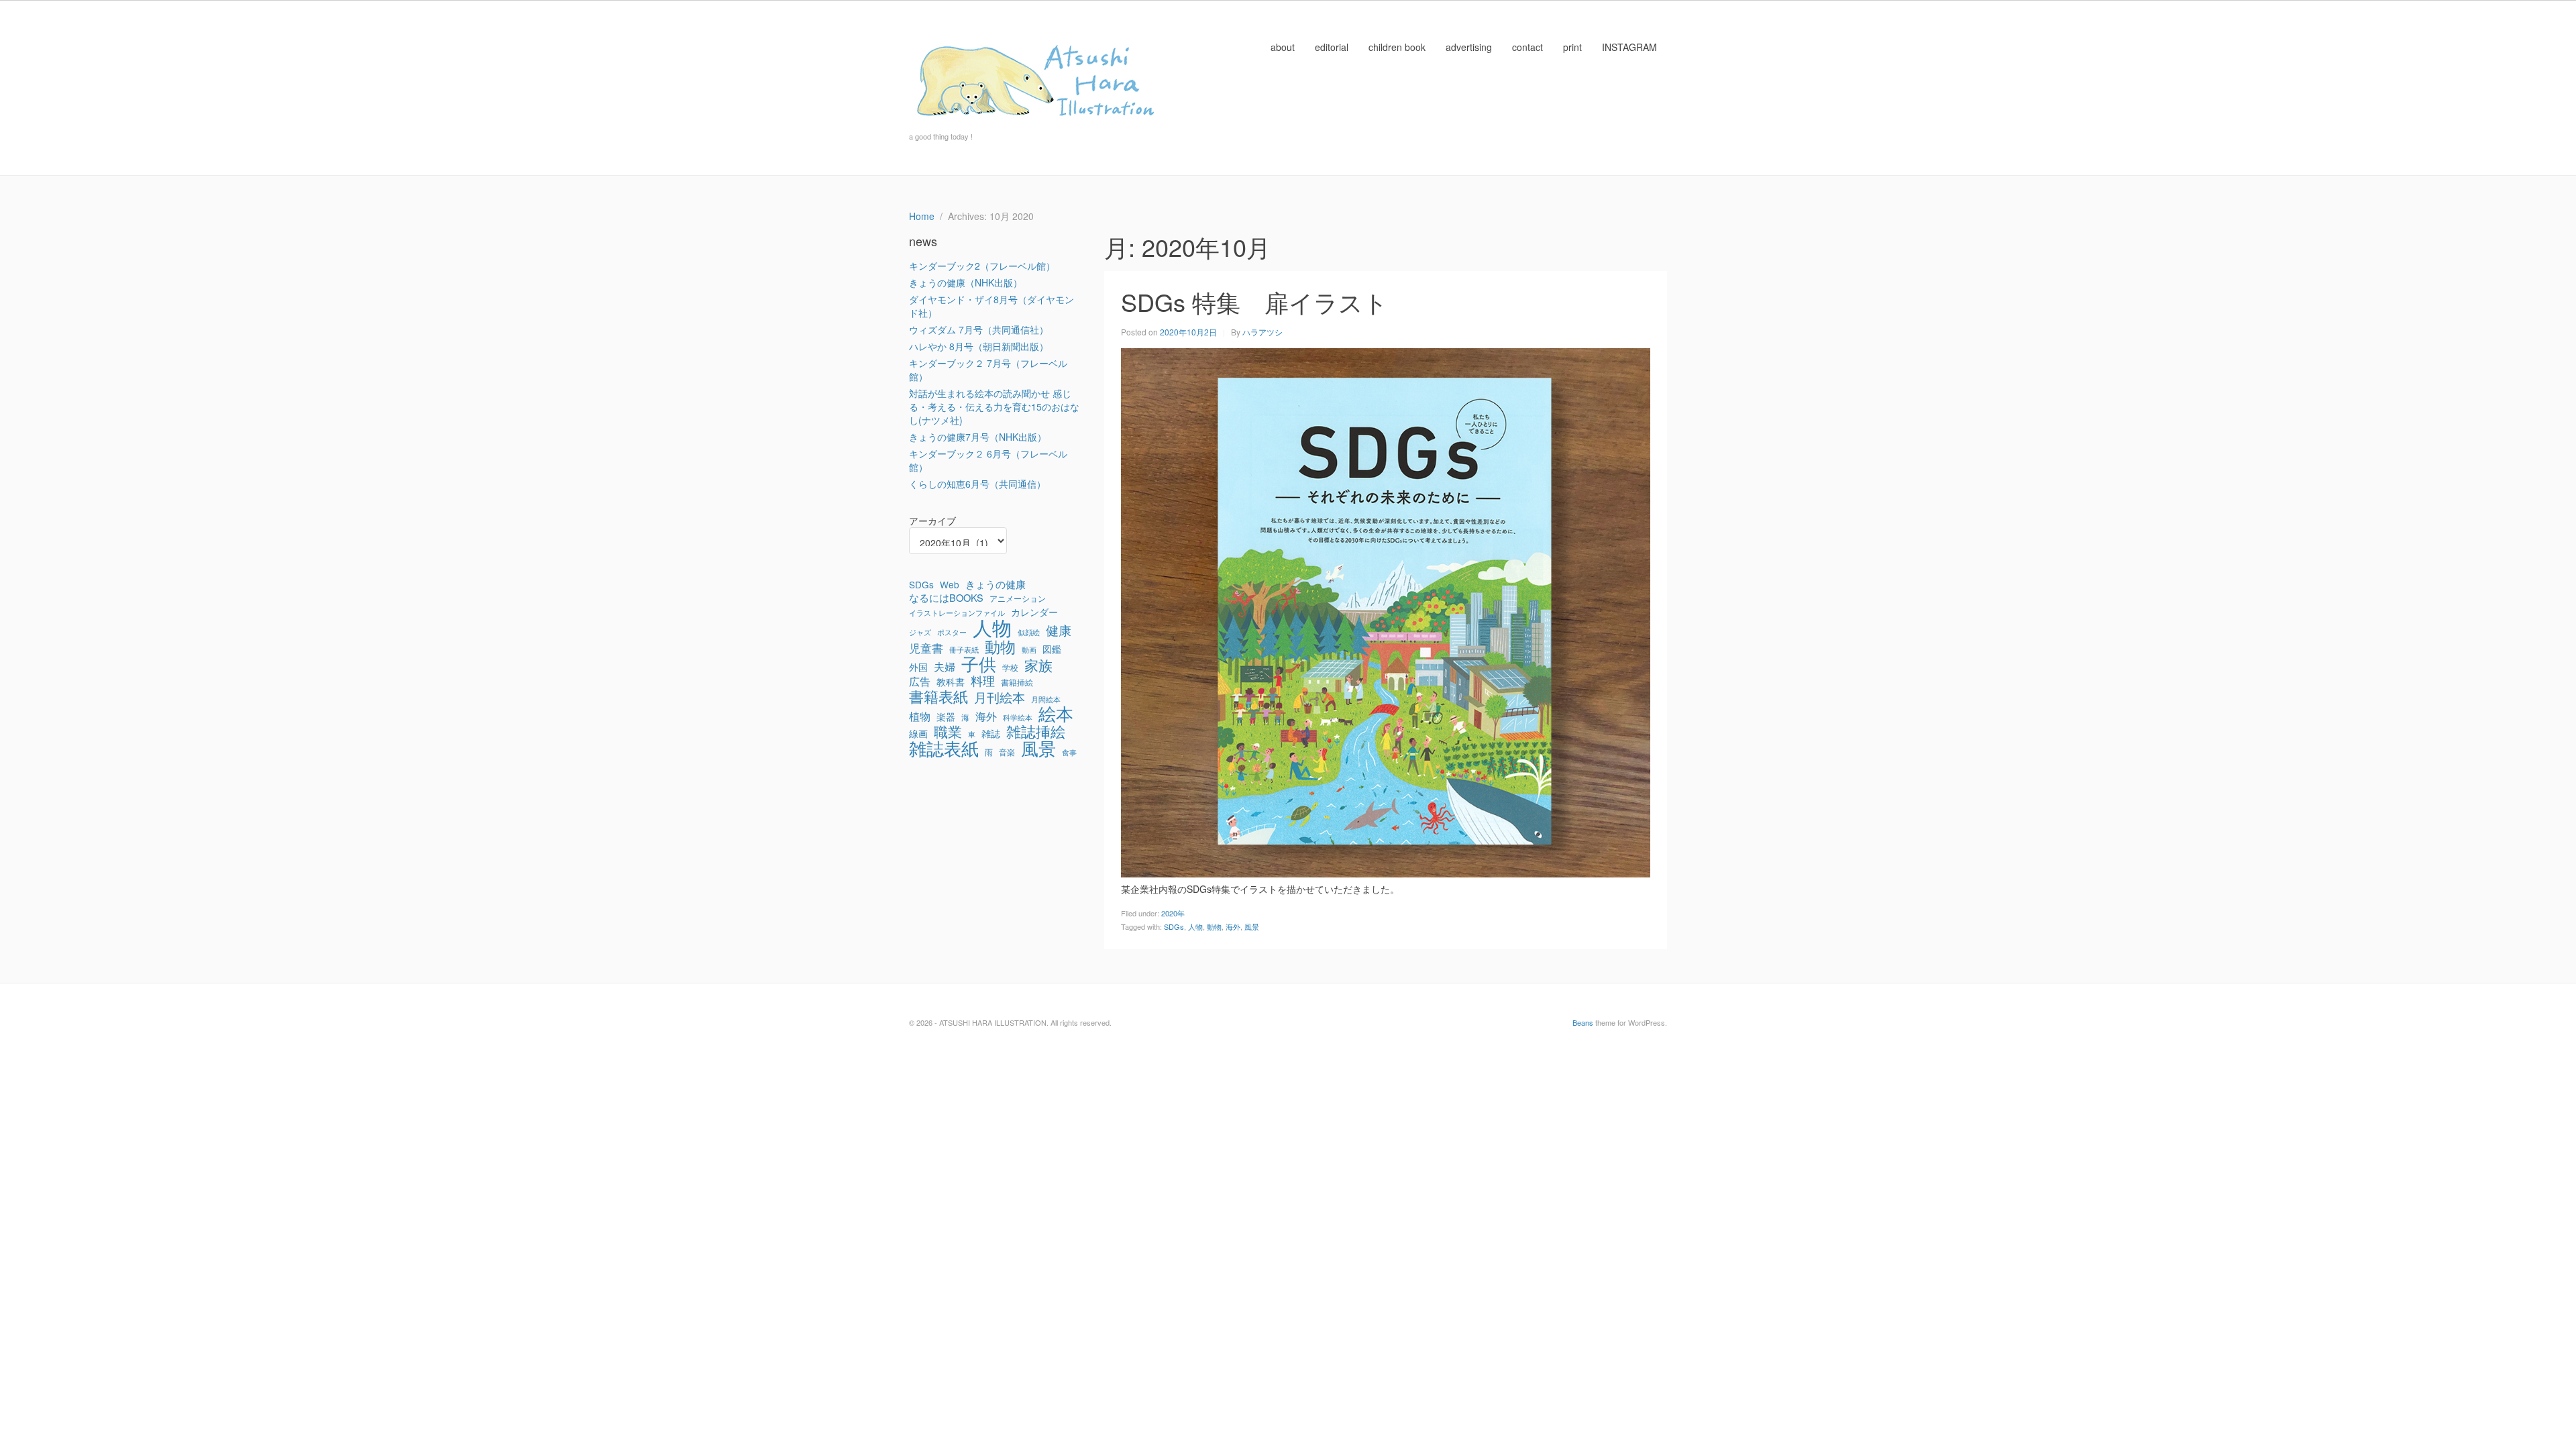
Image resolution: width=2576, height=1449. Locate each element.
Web (950, 584)
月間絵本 (1046, 699)
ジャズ (920, 632)
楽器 (946, 716)
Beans (1583, 1022)
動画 (1029, 650)
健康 (1059, 630)
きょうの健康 (996, 584)
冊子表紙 (964, 650)
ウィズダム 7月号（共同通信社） (979, 329)
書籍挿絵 (1017, 682)
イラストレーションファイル (957, 613)
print (1572, 47)
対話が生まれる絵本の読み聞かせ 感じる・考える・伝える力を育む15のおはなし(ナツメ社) (994, 407)
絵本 (1056, 713)
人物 (1195, 926)
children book (1397, 47)
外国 (918, 667)
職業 (948, 731)
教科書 (951, 682)
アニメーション (1018, 598)
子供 (979, 663)
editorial (1332, 47)
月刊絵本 (1000, 697)
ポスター (952, 632)
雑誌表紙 (944, 748)
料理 (983, 681)
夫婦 (945, 667)
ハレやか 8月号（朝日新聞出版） (979, 346)
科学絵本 (1018, 717)
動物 (1214, 926)
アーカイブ (932, 521)
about (1283, 47)
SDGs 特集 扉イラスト (1254, 302)
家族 (1038, 665)
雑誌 (991, 733)
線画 (918, 733)
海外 (1233, 926)
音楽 (1007, 752)
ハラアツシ (1263, 332)
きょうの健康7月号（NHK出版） (978, 437)
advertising (1469, 47)
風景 (1252, 926)
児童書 (926, 648)
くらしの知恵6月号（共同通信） (977, 484)
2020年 (1173, 913)
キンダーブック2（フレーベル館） (982, 266)
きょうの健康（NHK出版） (966, 282)
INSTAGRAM (1629, 47)
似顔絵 (1029, 632)
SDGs (1174, 926)
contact (1527, 47)
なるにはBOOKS (946, 598)
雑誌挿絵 (1036, 731)
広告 (920, 682)
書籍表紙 (938, 696)
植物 (920, 716)
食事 (1069, 752)
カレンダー (1034, 612)
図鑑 (1052, 649)
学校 (1010, 667)
